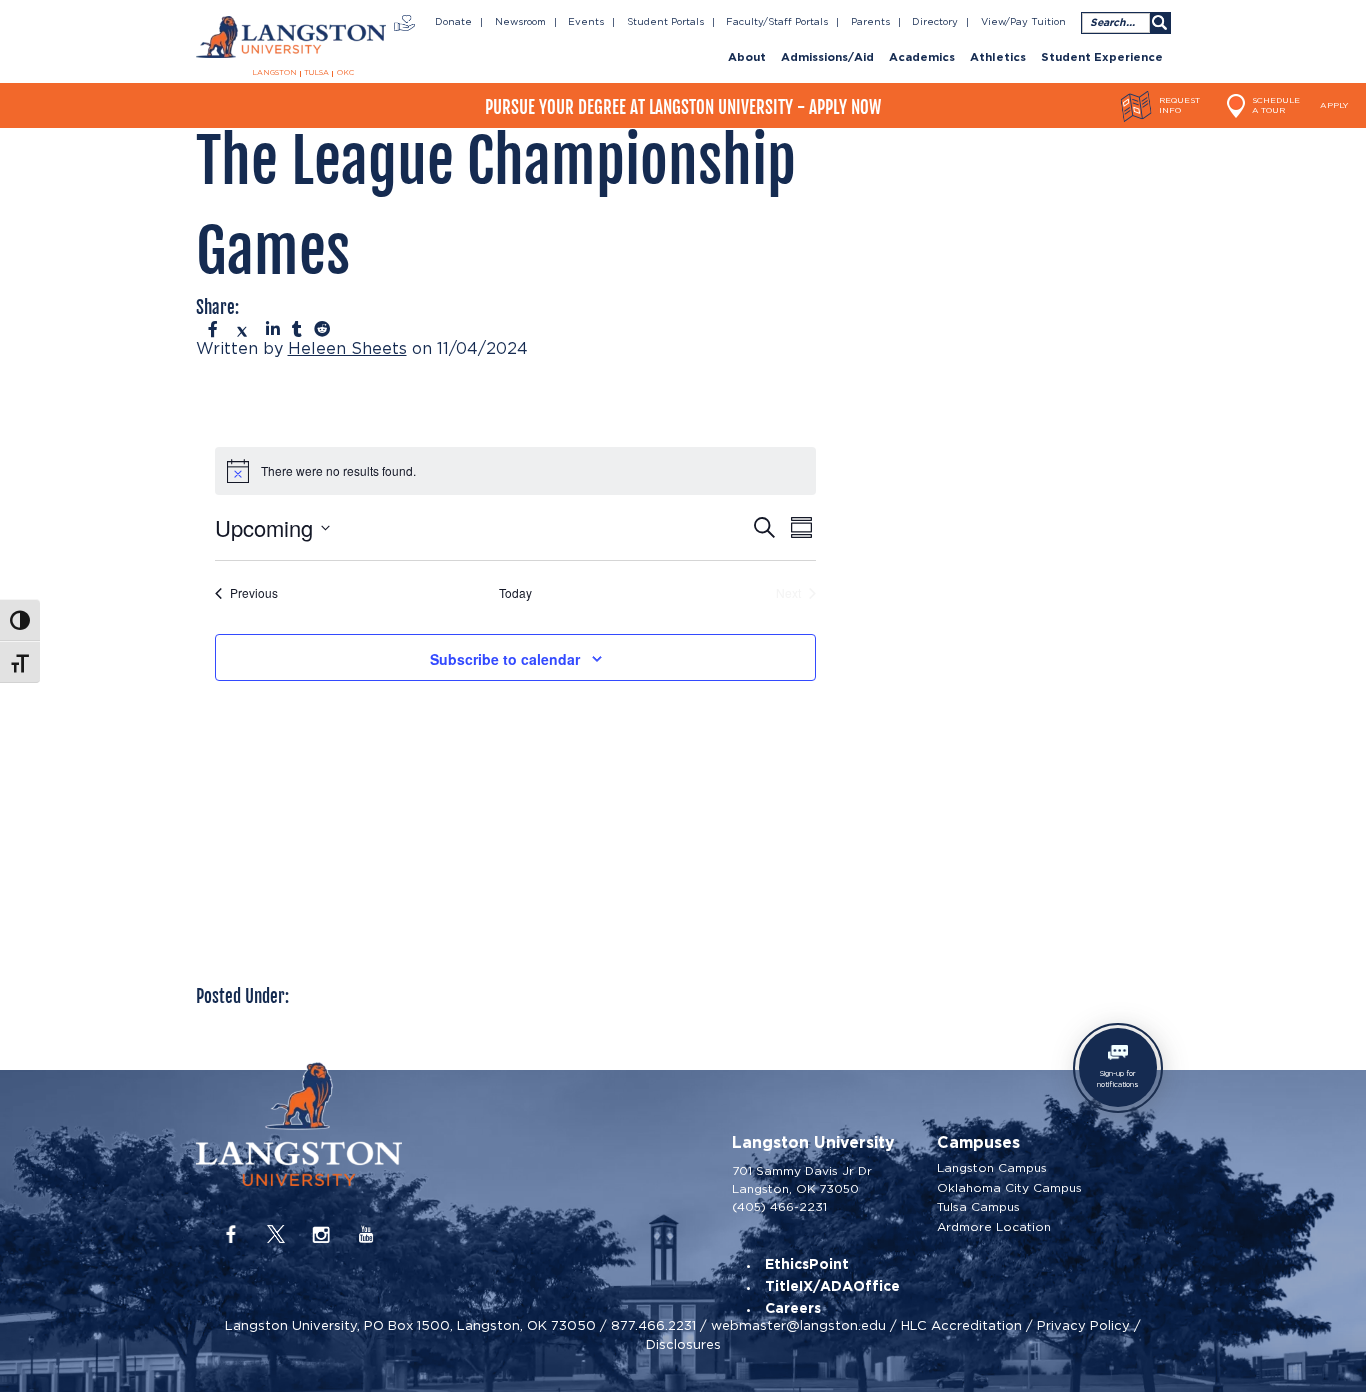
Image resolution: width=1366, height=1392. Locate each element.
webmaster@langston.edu (798, 1325)
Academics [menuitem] (922, 58)
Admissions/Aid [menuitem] (827, 58)
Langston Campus (992, 1168)
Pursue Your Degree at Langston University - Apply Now (683, 107)
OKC (345, 73)
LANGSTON (274, 73)
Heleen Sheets (347, 348)
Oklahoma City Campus (1009, 1188)
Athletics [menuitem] (998, 58)
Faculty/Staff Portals (777, 22)
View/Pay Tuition (1023, 22)
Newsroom (520, 22)
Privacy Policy (1083, 1325)
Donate (453, 22)
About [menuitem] (747, 58)
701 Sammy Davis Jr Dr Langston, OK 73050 (802, 1179)
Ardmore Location (994, 1227)
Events (586, 22)
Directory (935, 22)
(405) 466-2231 (779, 1206)
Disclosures (683, 1344)
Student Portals (665, 22)
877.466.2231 (653, 1325)
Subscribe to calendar (505, 659)
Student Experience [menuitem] (1102, 58)
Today (515, 593)
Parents (870, 22)
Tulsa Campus (978, 1207)
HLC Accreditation (961, 1325)
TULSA (316, 73)
